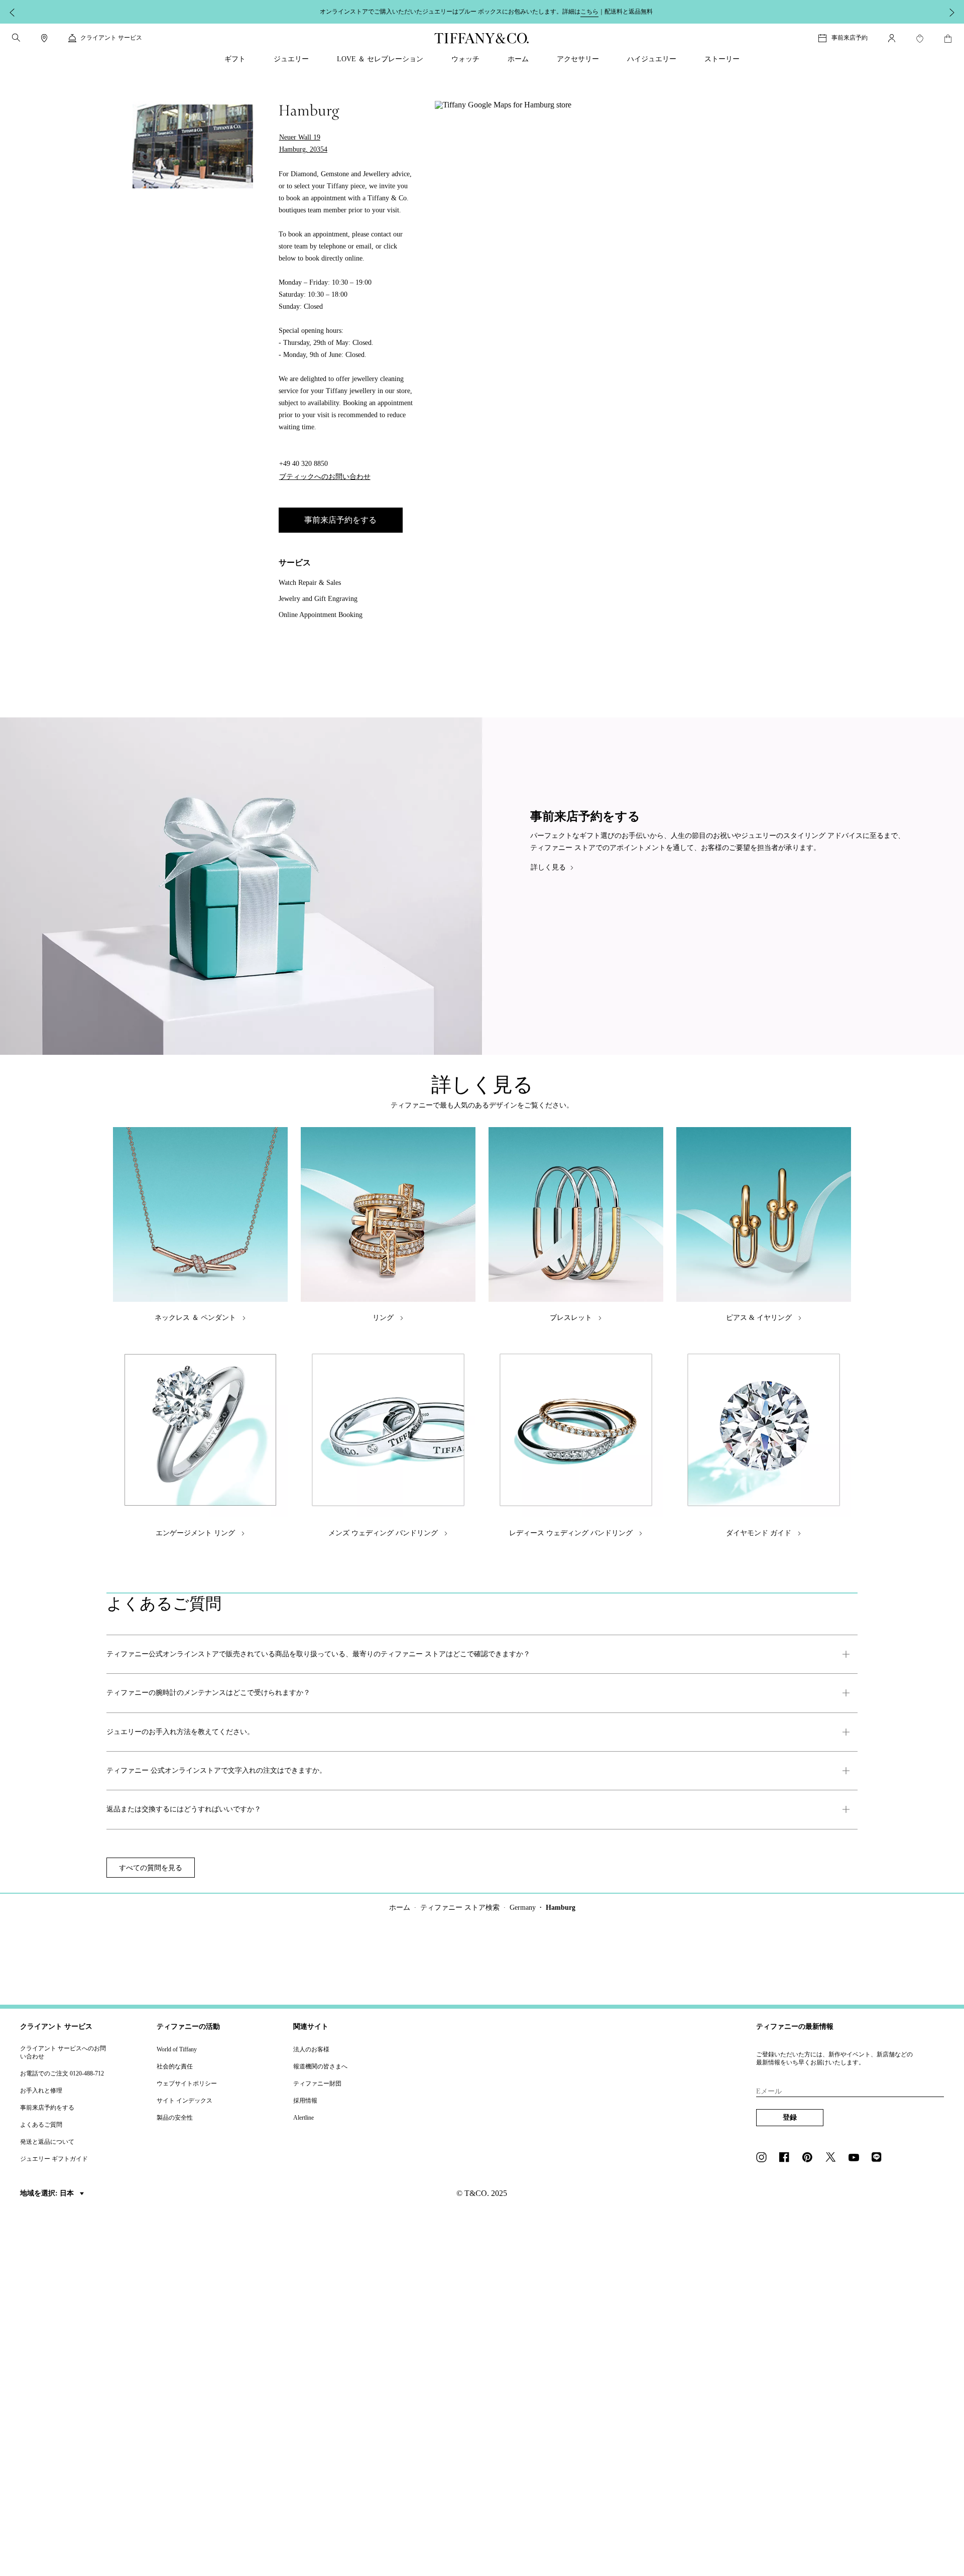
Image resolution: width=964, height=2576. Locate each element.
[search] (16, 38)
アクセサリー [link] (578, 59)
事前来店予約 (850, 38)
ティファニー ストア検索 (460, 1908)
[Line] (880, 2158)
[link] (44, 38)
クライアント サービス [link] (111, 38)
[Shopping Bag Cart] (948, 39)
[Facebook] (787, 2158)
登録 (790, 2117)
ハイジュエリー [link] (652, 59)
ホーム (400, 1908)
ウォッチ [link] (465, 59)
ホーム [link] (518, 59)
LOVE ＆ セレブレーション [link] (380, 59)
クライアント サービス (56, 2027)
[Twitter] (833, 2158)
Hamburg (561, 1908)
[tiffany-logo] (482, 38)
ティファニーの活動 (188, 2027)
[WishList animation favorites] (920, 39)
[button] (16, 38)
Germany (523, 1908)
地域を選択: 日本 (48, 2193)
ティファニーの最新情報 (795, 2027)
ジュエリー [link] (291, 59)
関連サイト (311, 2027)
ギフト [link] (235, 59)
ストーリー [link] (722, 59)
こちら (589, 12)
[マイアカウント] (892, 38)
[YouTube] (857, 2158)
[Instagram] (764, 2158)
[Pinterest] (810, 2158)
